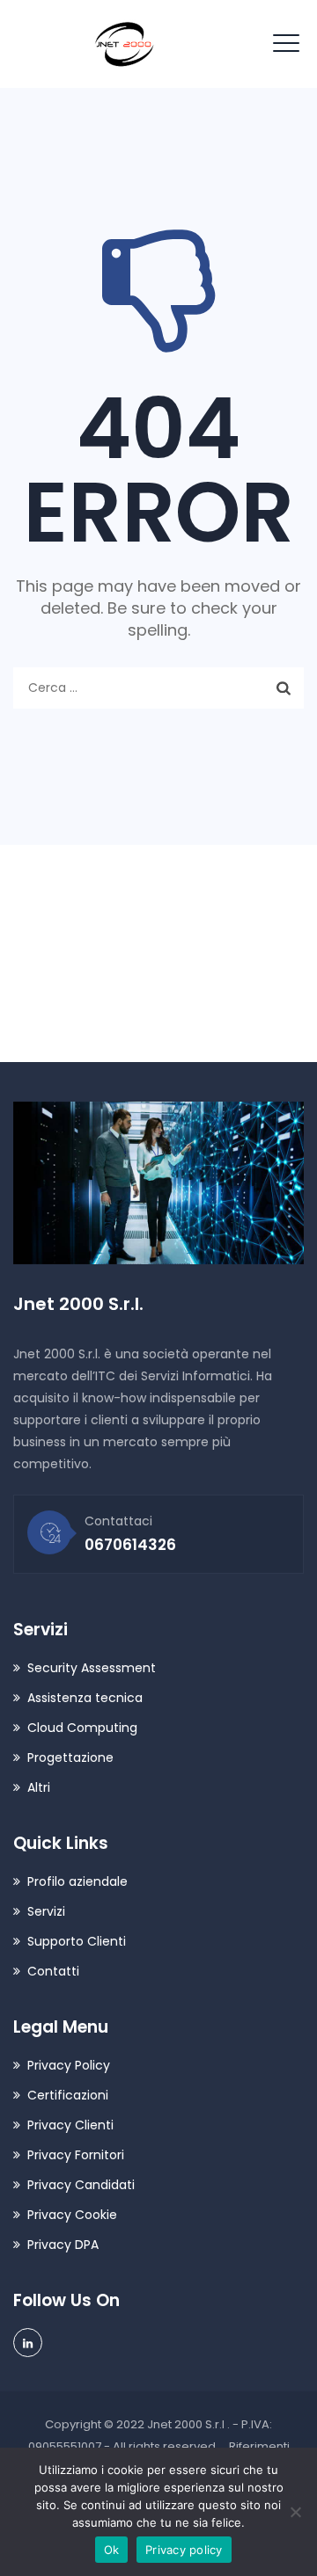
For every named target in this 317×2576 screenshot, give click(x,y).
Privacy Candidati (81, 2185)
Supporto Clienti (77, 1941)
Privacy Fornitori (76, 2155)
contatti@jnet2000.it (133, 951)
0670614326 (97, 1008)
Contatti (53, 1971)
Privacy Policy (69, 2065)
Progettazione (70, 1757)
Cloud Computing (82, 1728)
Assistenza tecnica (85, 1698)
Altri (39, 1787)
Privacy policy (184, 2550)
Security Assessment (92, 1668)
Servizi (46, 1911)
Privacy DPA (63, 2245)
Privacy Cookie (72, 2215)
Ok (112, 2550)
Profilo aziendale (77, 1881)
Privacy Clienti (70, 2125)
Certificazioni (68, 2095)
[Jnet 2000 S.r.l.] (125, 44)
